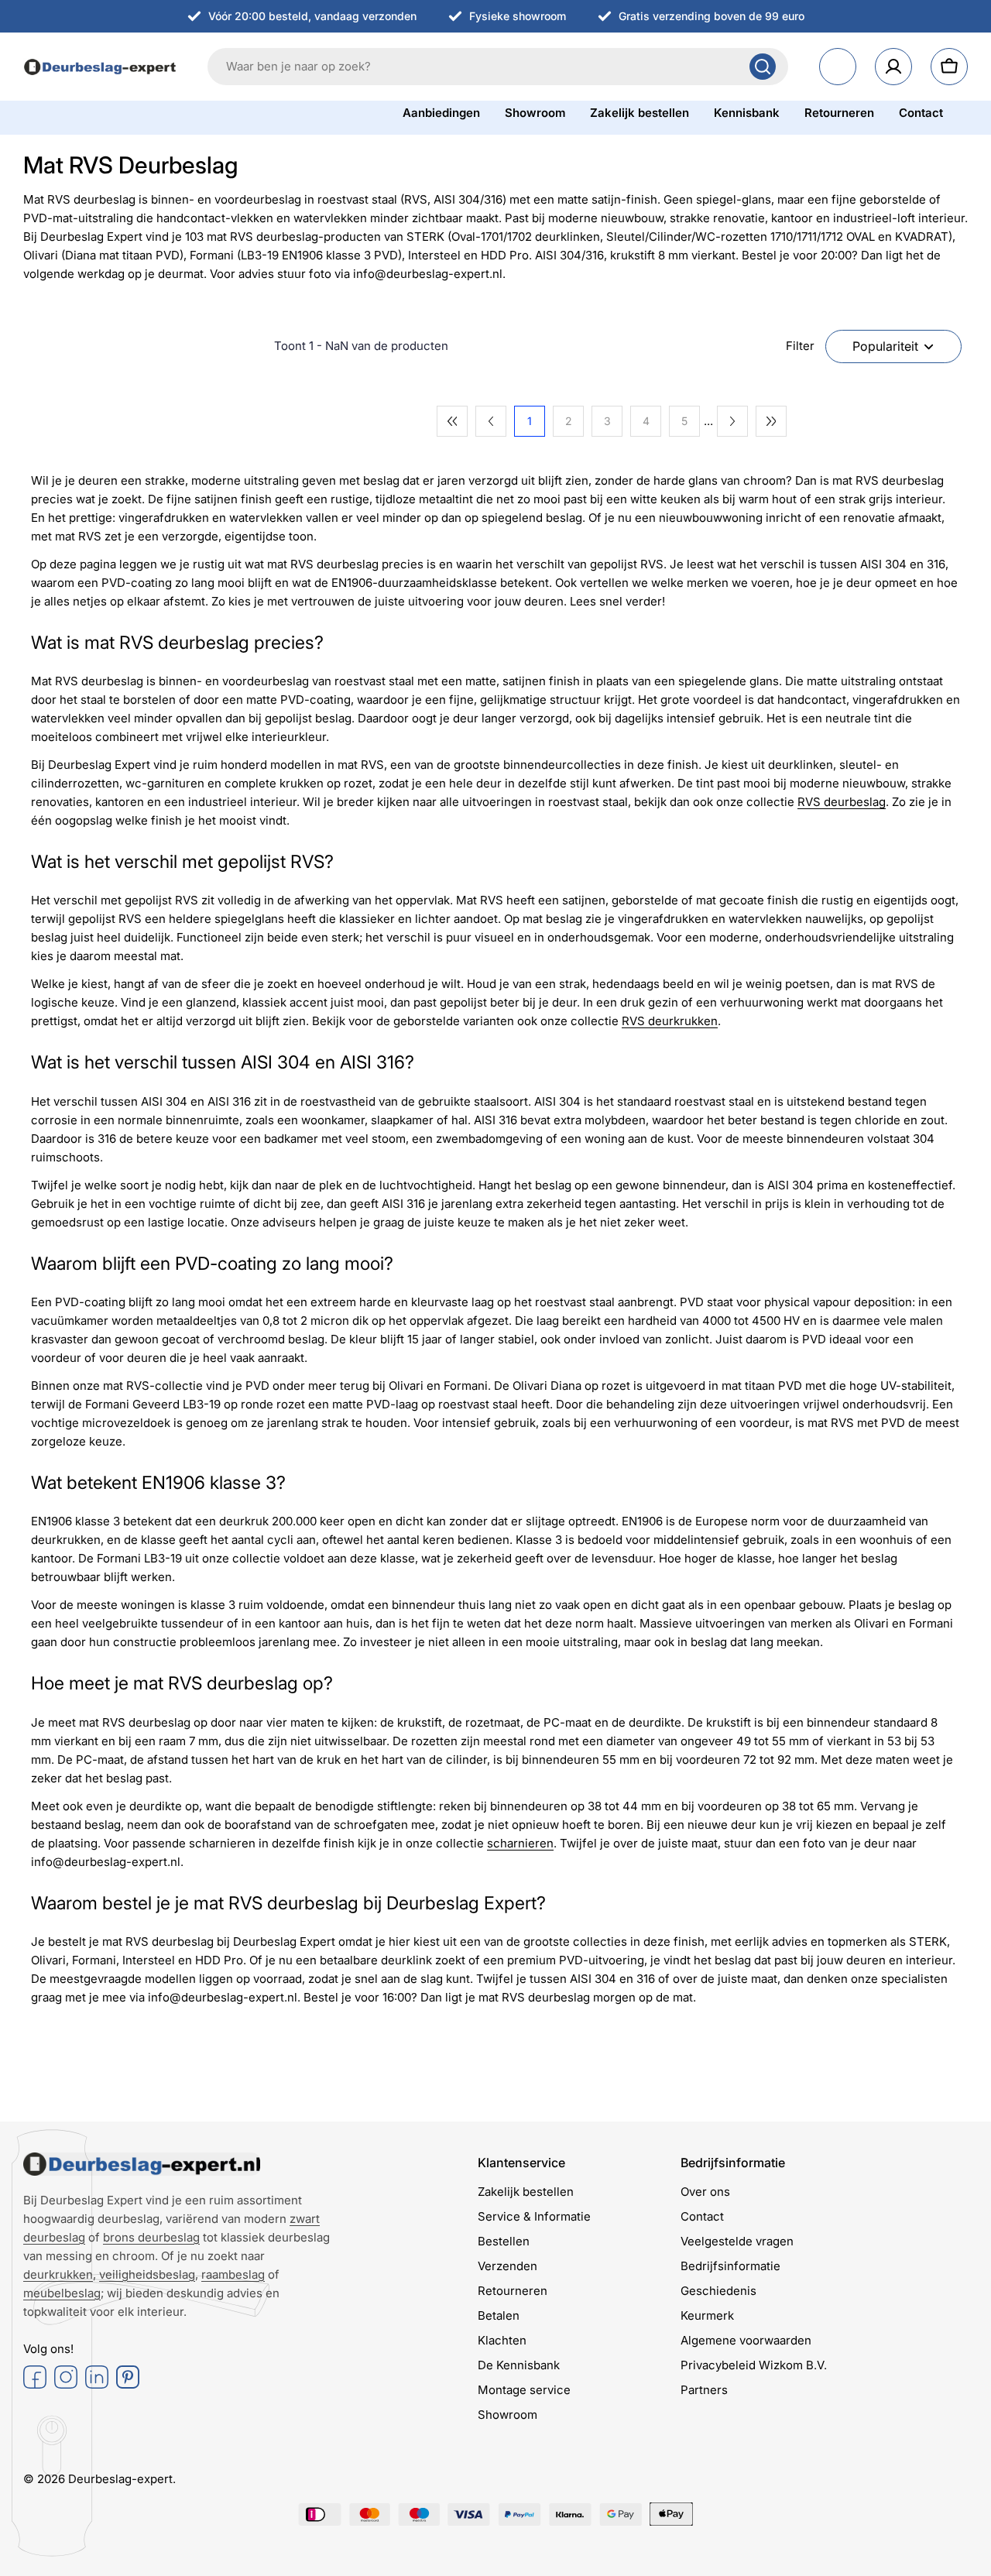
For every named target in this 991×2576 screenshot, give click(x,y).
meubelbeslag (62, 2293)
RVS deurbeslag (842, 802)
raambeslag (233, 2274)
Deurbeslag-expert (120, 2479)
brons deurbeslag (151, 2237)
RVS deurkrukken (670, 1021)
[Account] (893, 67)
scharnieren (520, 1843)
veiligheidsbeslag (147, 2274)
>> (771, 421)
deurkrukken (58, 2274)
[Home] (142, 2164)
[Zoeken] (763, 67)
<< (452, 421)
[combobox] (498, 67)
